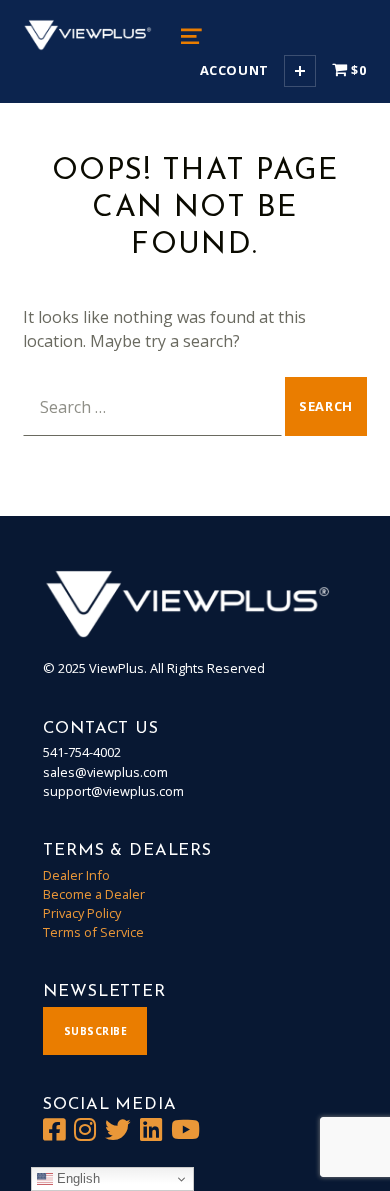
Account (234, 70)
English (76, 1178)
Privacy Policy (82, 913)
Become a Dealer (94, 894)
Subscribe (96, 1031)
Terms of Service (93, 932)
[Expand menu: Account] (300, 71)
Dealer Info (76, 875)
